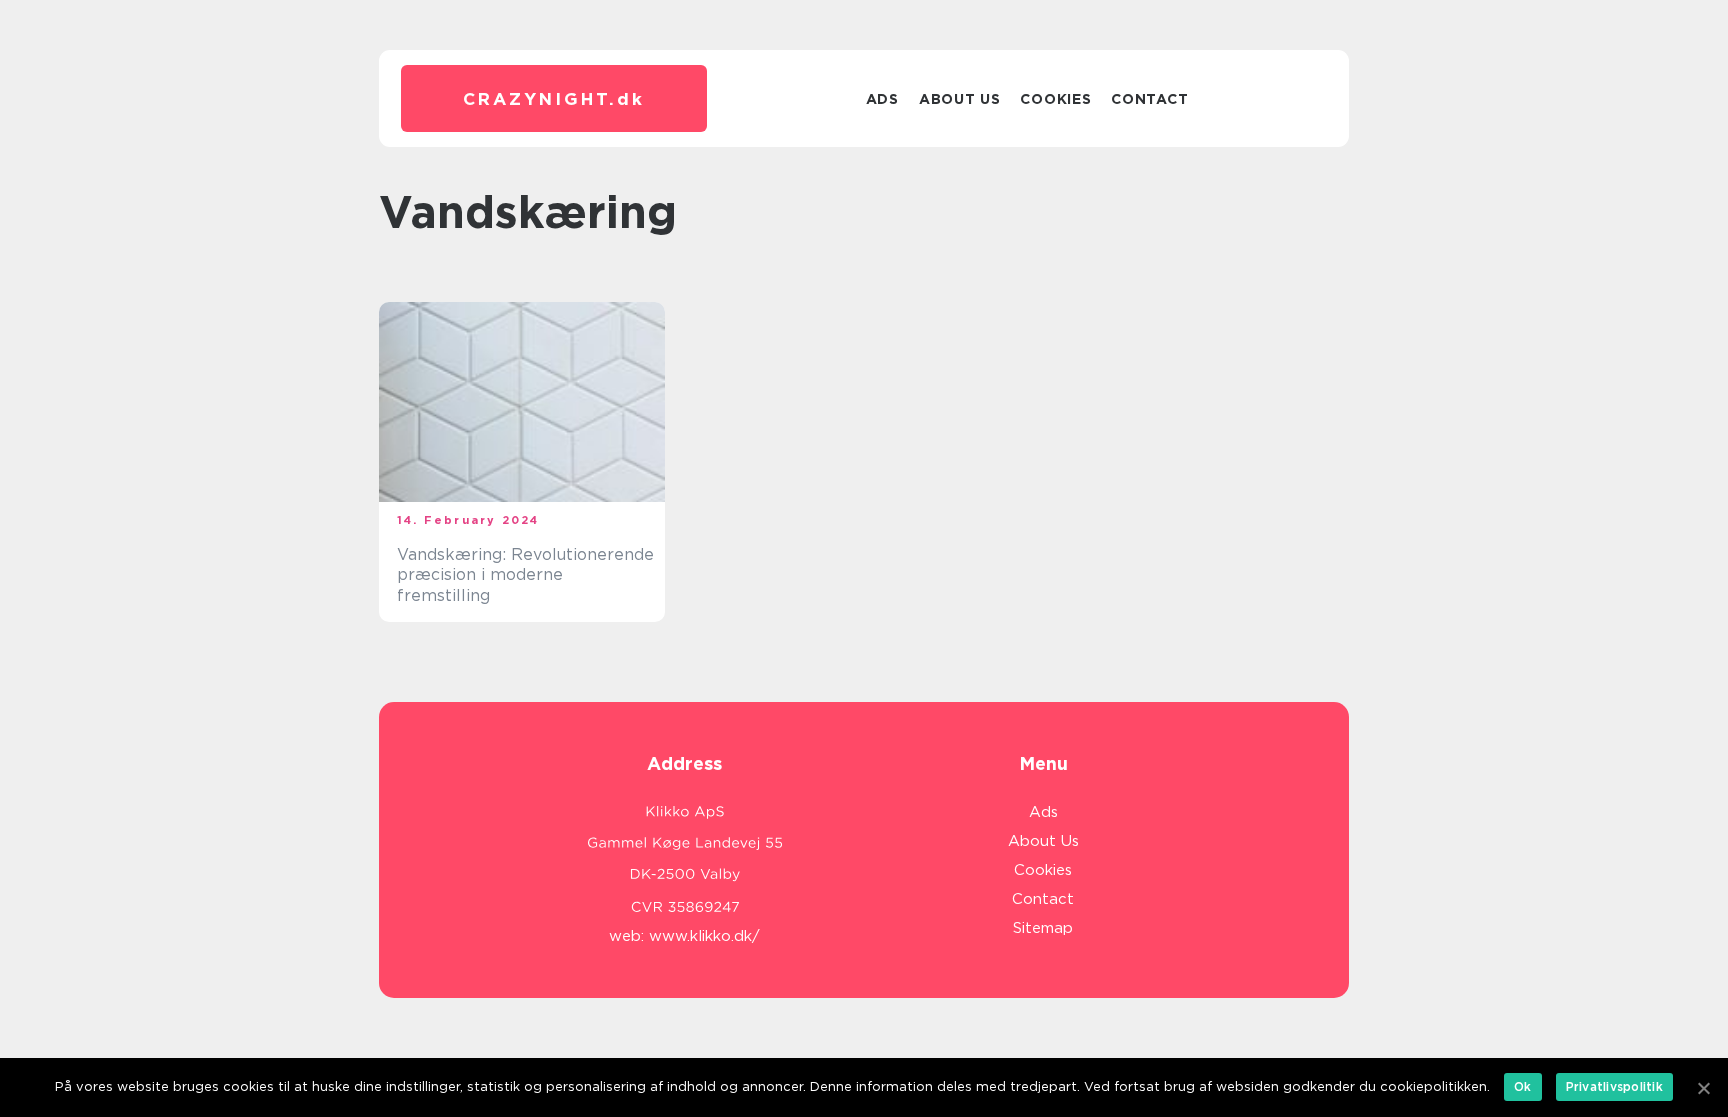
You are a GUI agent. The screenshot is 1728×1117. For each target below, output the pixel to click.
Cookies (1055, 99)
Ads (882, 99)
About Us (960, 99)
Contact (1149, 99)
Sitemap (1043, 928)
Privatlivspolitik (1614, 1086)
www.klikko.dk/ (704, 936)
